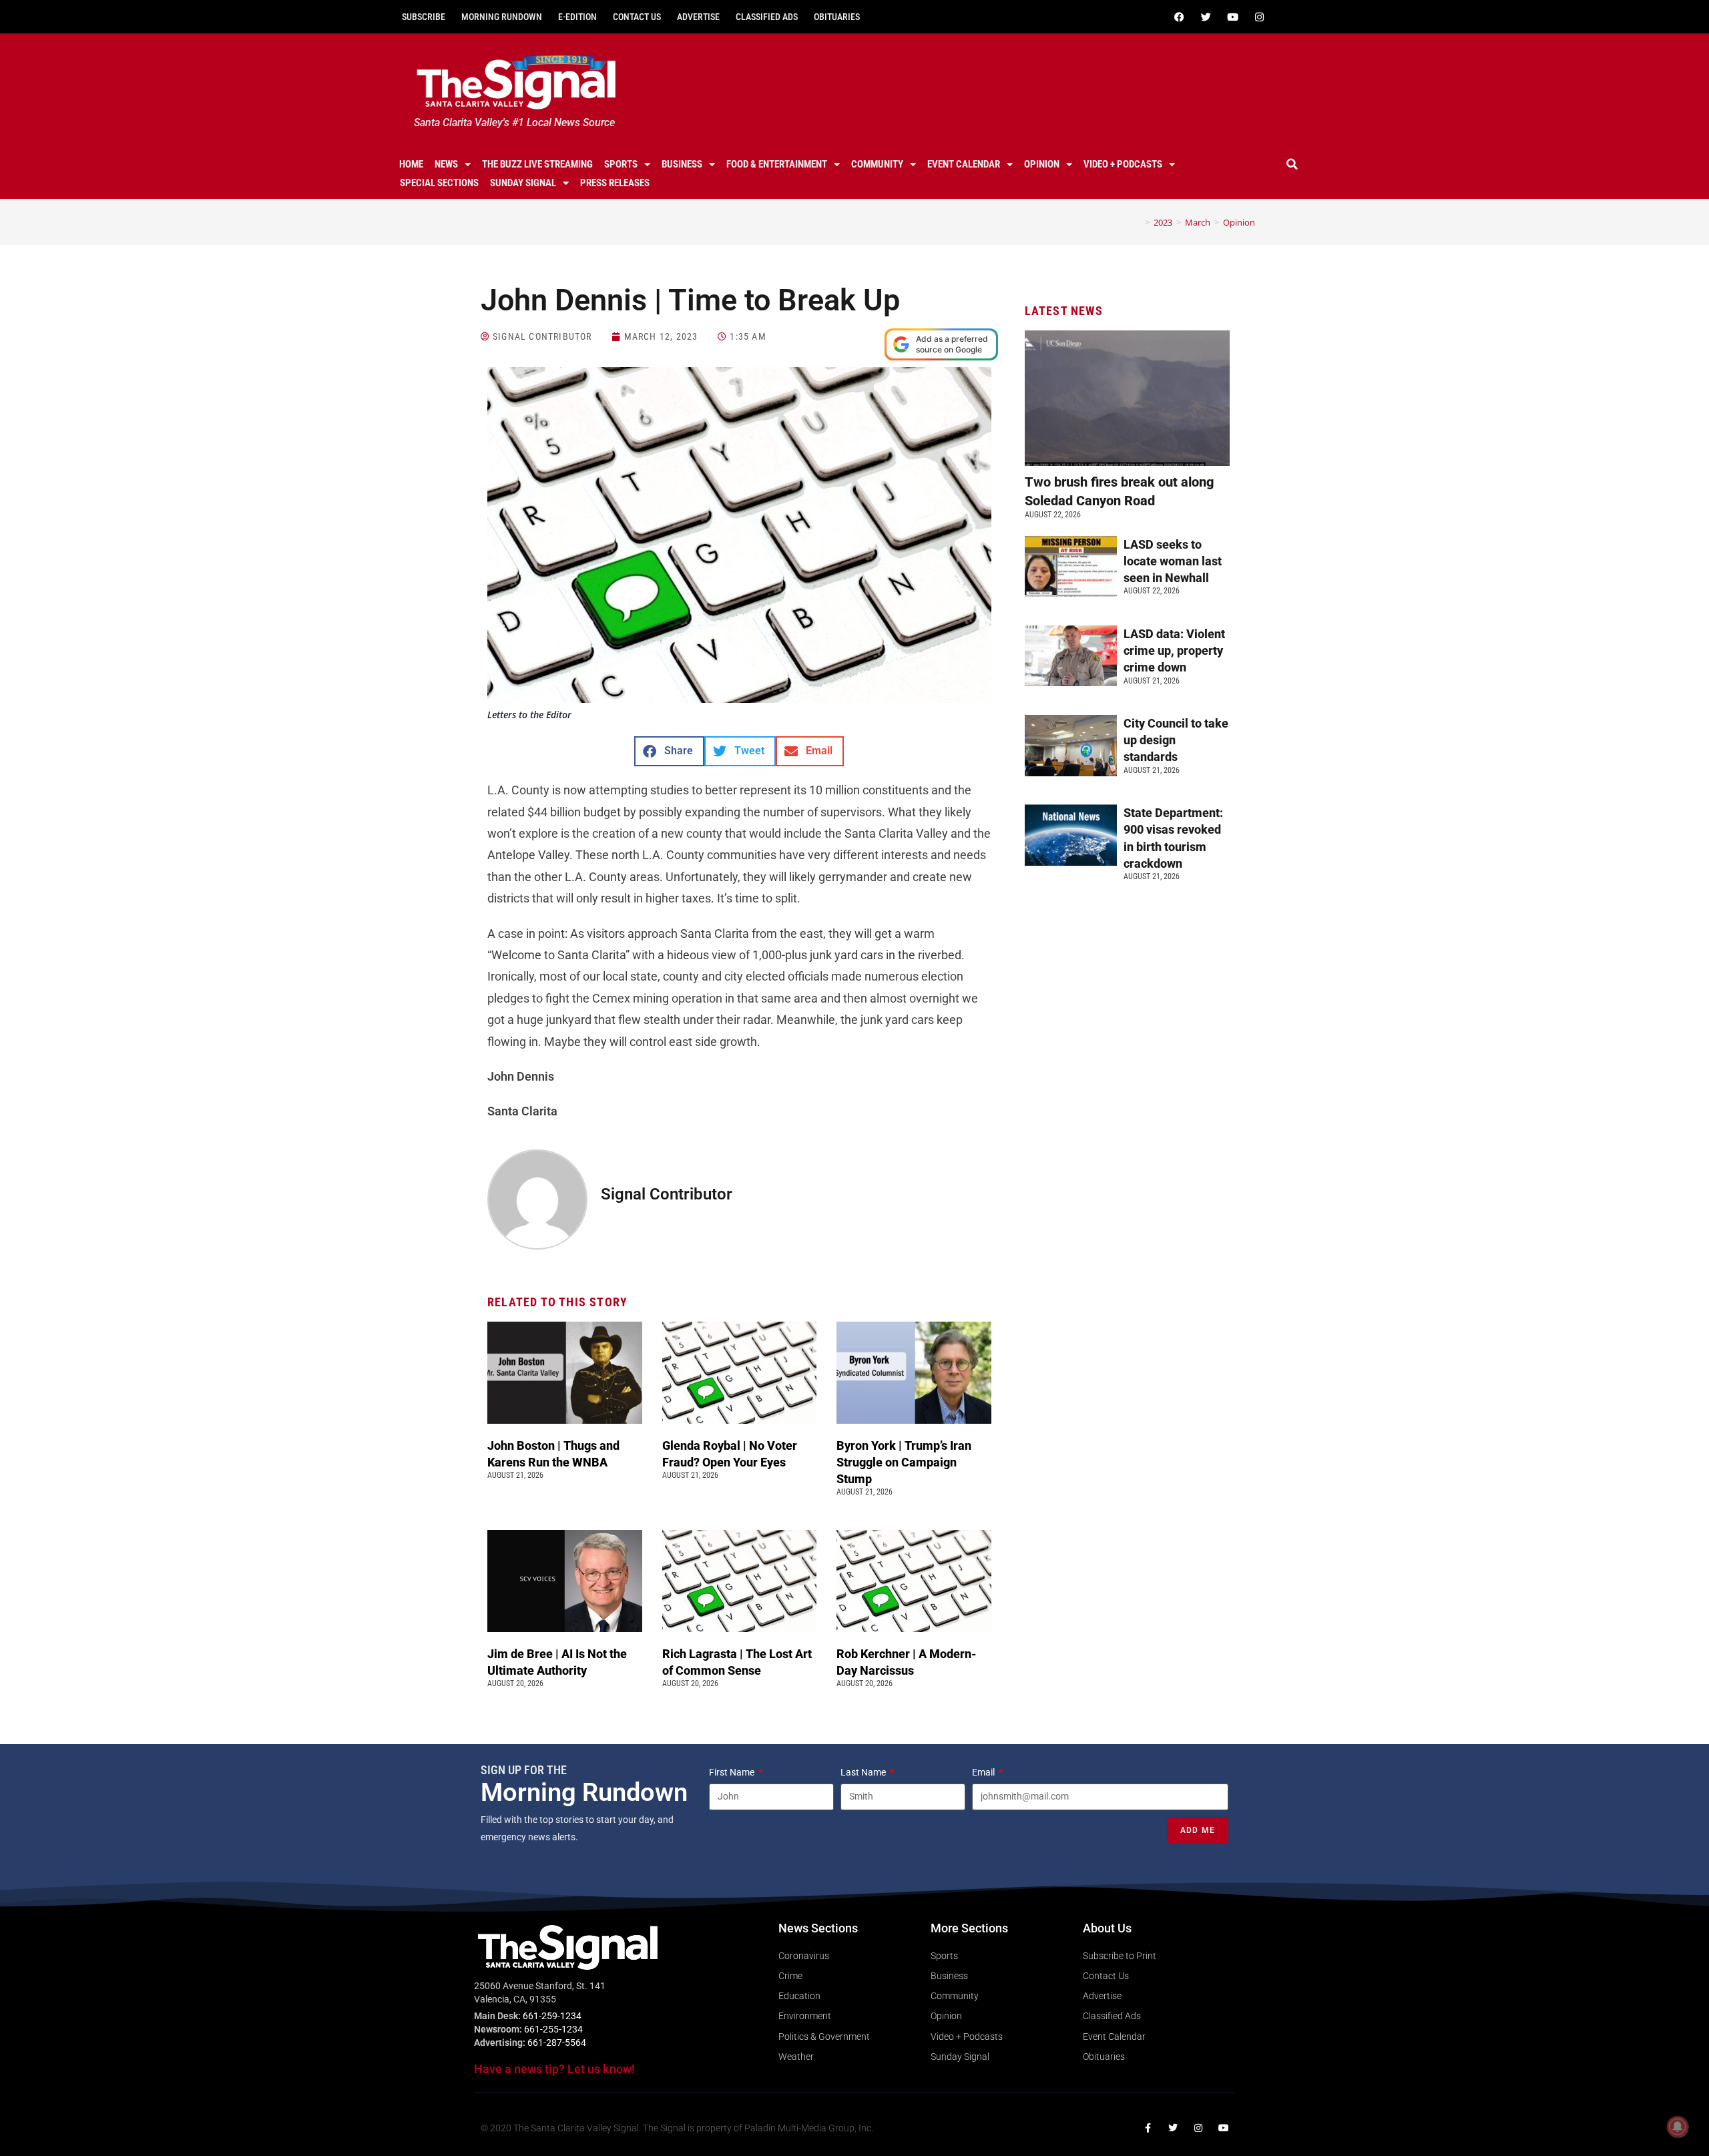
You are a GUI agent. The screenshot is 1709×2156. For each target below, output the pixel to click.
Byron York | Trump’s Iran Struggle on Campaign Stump (904, 1462)
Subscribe (424, 17)
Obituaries (837, 17)
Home (411, 164)
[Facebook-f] (1148, 2128)
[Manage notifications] (1678, 2127)
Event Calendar (964, 164)
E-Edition (577, 17)
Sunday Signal (523, 183)
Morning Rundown (502, 17)
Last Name (864, 1772)
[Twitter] (1206, 17)
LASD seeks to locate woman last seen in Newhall (1173, 561)
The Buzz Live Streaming (537, 164)
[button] (1292, 164)
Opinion (1042, 164)
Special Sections (439, 183)
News (446, 164)
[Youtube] (1232, 17)
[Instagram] (1259, 17)
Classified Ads (767, 17)
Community (877, 164)
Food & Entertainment (777, 164)
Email (984, 1772)
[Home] (1138, 222)
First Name (733, 1772)
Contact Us (637, 17)
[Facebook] (1179, 17)
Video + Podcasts (1123, 164)
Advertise (698, 17)
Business (682, 164)
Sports (621, 164)
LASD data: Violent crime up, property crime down (1174, 650)
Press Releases (615, 183)
